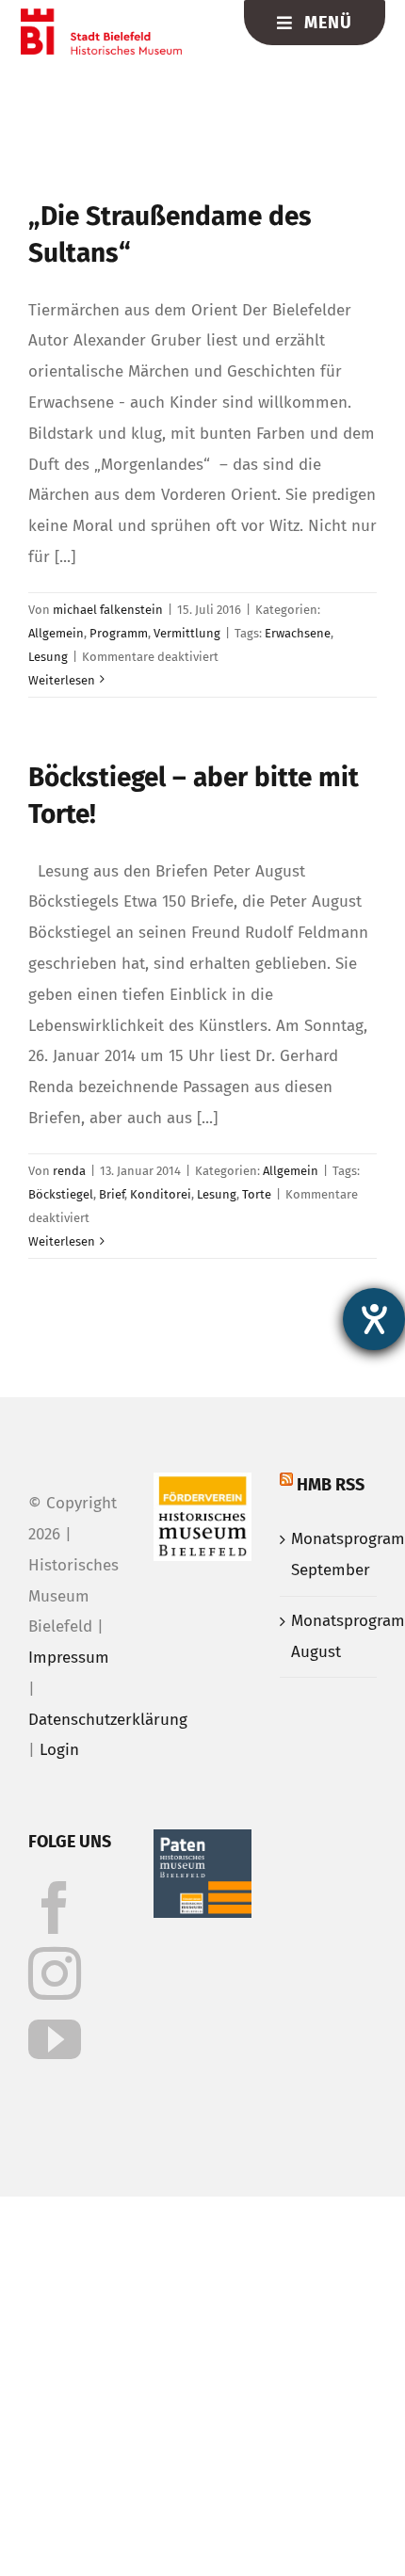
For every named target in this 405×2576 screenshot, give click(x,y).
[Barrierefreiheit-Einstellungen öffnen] (374, 1319)
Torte (257, 1194)
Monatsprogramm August (329, 1636)
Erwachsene (298, 633)
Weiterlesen (62, 680)
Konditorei (161, 1194)
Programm (119, 633)
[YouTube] (55, 2039)
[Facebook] (55, 1908)
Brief (112, 1194)
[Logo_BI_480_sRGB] (101, 16)
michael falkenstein (108, 610)
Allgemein (56, 633)
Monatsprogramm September (329, 1554)
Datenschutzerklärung (108, 1720)
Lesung (48, 657)
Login (59, 1750)
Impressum (69, 1658)
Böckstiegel (61, 1194)
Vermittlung (187, 633)
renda (69, 1171)
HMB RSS (331, 1485)
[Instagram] (55, 1973)
